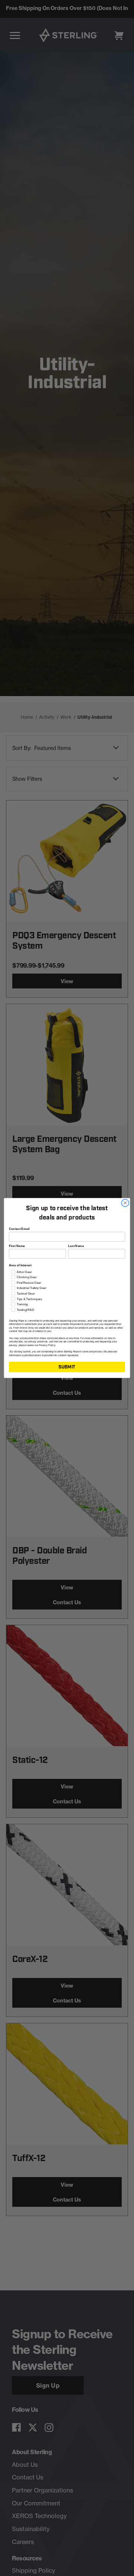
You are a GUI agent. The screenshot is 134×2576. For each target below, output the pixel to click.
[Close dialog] (125, 1203)
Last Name (76, 1246)
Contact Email (19, 1229)
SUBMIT (67, 1367)
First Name (17, 1246)
